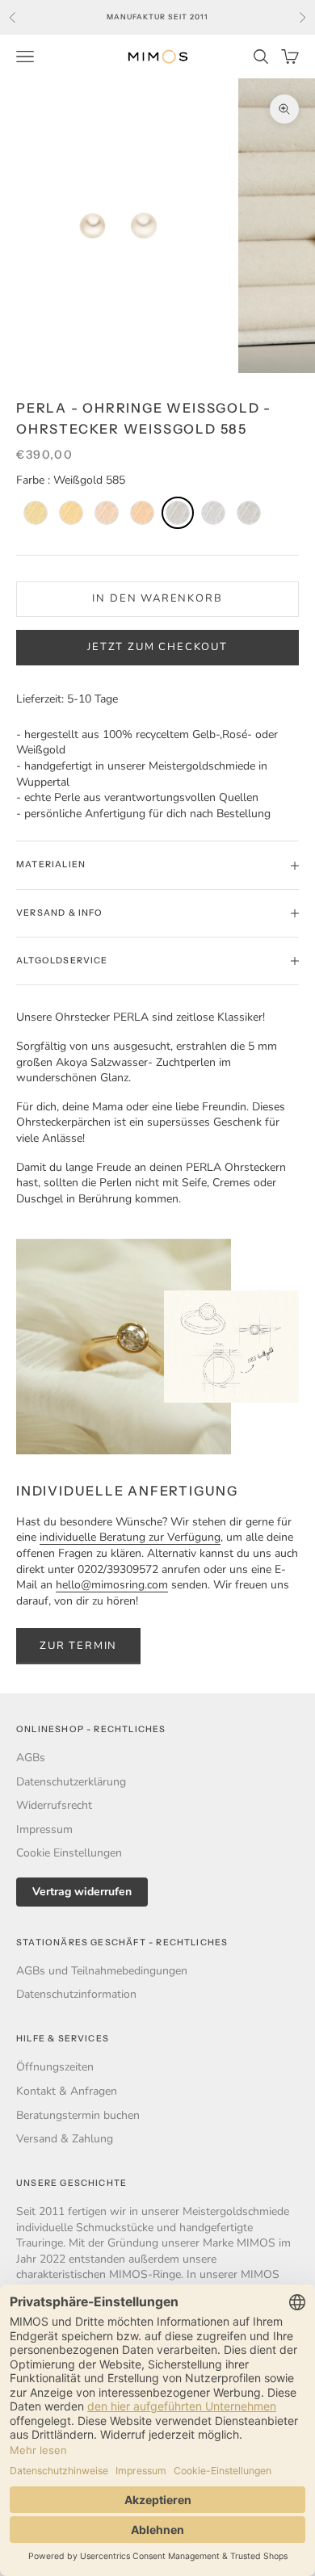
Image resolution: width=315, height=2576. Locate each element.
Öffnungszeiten (55, 2067)
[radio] (34, 513)
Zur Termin (78, 1646)
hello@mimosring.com (112, 1585)
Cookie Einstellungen (69, 1853)
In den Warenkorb (157, 598)
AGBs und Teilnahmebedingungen (102, 1971)
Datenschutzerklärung (71, 1782)
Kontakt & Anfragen (67, 2091)
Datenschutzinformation (76, 1994)
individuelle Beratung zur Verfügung (130, 1537)
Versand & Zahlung (65, 2139)
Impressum (44, 1829)
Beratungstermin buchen (78, 2115)
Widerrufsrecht (54, 1805)
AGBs (31, 1758)
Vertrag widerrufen (82, 1892)
